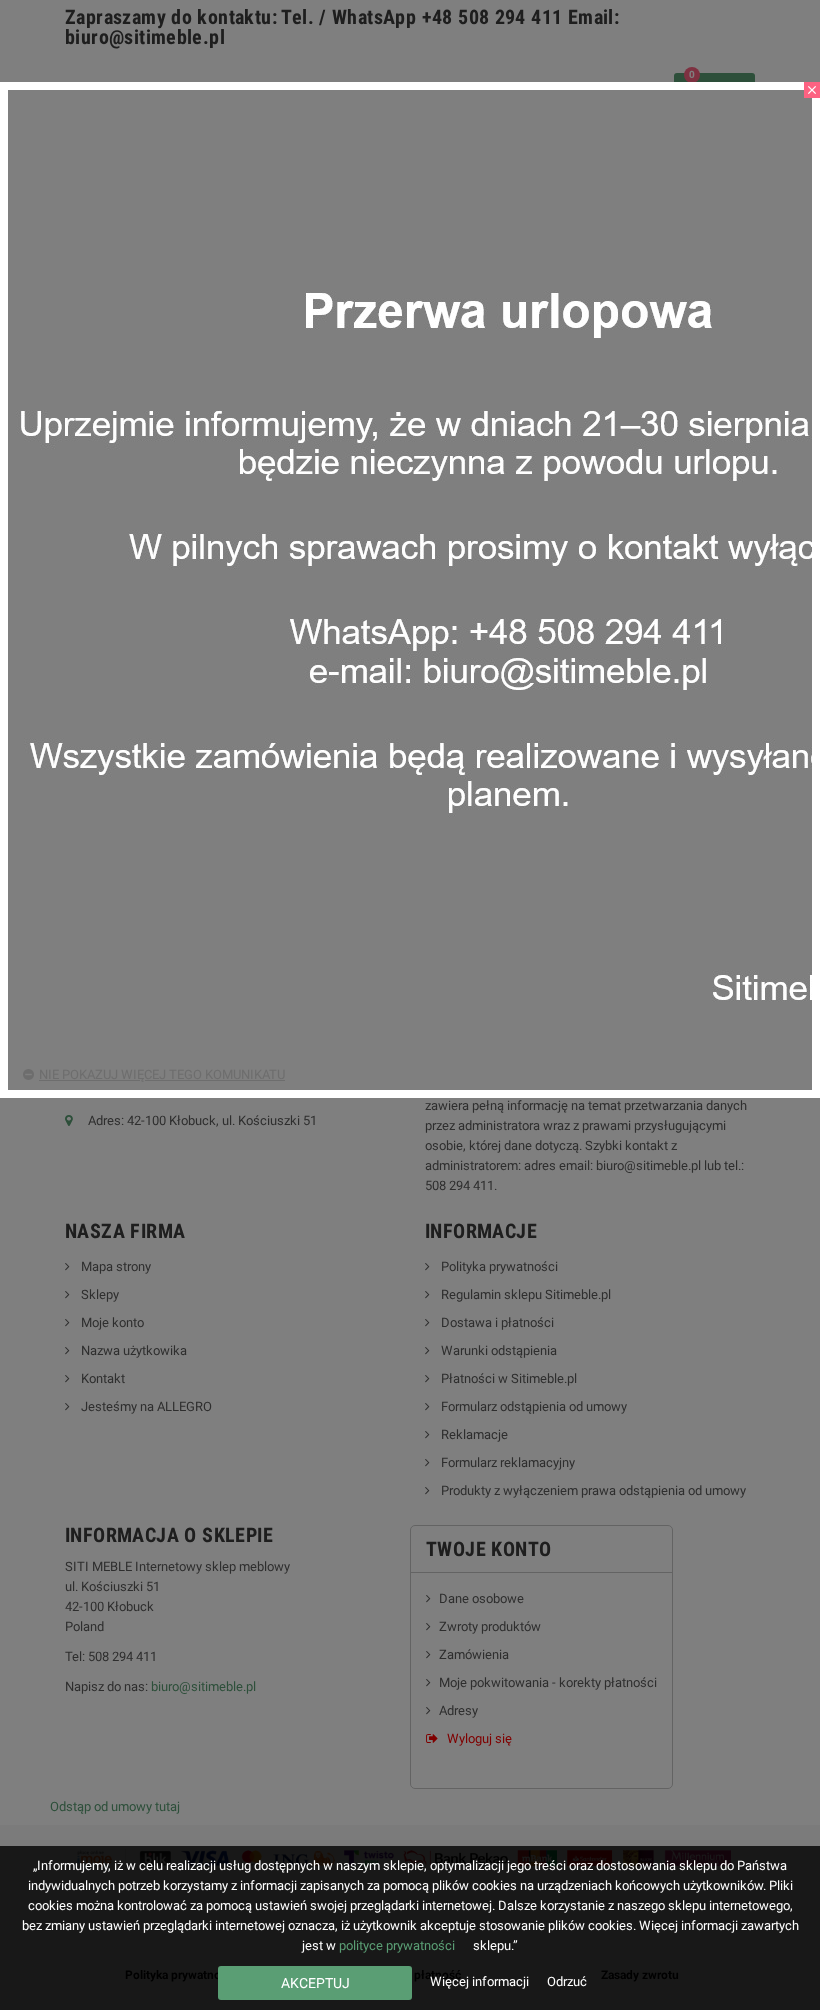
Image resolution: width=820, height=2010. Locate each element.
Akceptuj (315, 1983)
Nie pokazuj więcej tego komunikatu (162, 1074)
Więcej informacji (481, 1981)
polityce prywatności (397, 1945)
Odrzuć (567, 1981)
